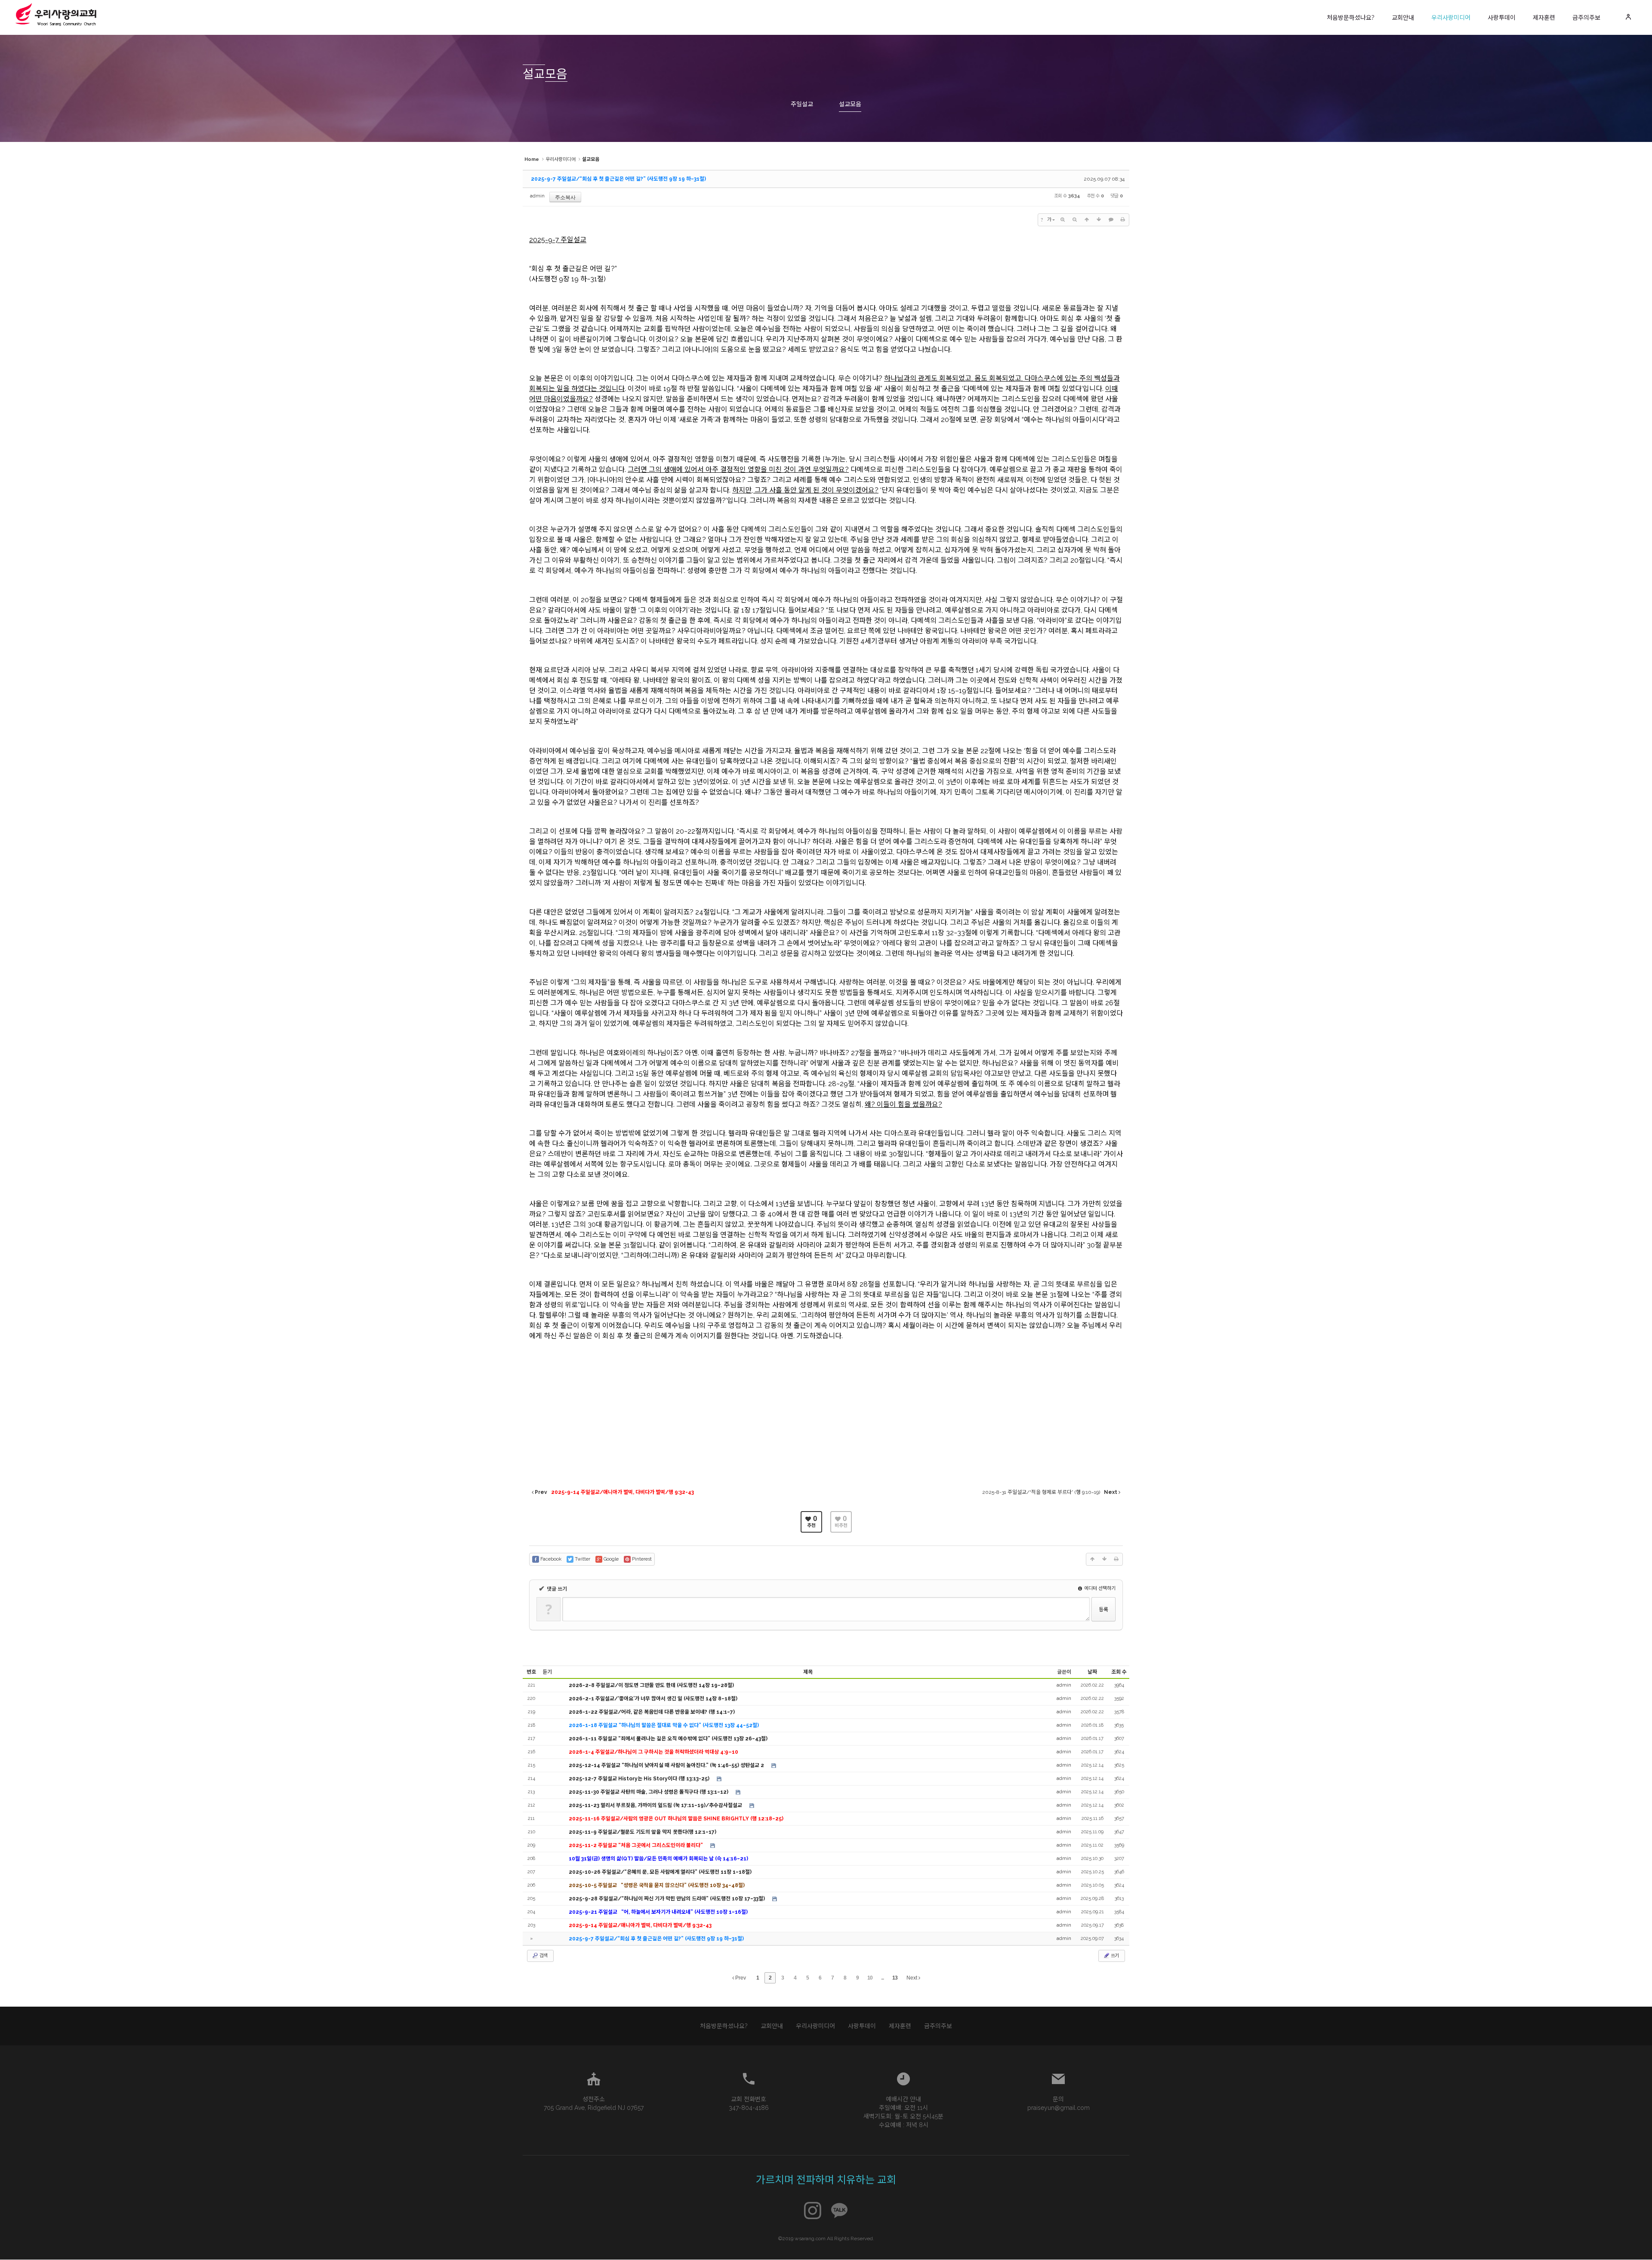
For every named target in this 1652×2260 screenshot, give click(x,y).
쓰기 (1114, 1956)
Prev (740, 1978)
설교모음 (850, 104)
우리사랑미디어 (1451, 18)
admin (537, 196)
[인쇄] (1123, 220)
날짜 (1092, 1672)
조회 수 (1119, 1672)
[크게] (1063, 220)
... (882, 1978)
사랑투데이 (1502, 18)
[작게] (1075, 220)
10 (870, 1978)
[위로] (1087, 220)
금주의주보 (1586, 18)
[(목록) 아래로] (1099, 220)
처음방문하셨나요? (1351, 18)
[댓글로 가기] (1111, 220)
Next (912, 1978)
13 (895, 1978)
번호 (531, 1672)
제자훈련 (1544, 18)
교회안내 (1403, 18)
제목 (808, 1672)
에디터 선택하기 (1099, 1588)
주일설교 (802, 104)
